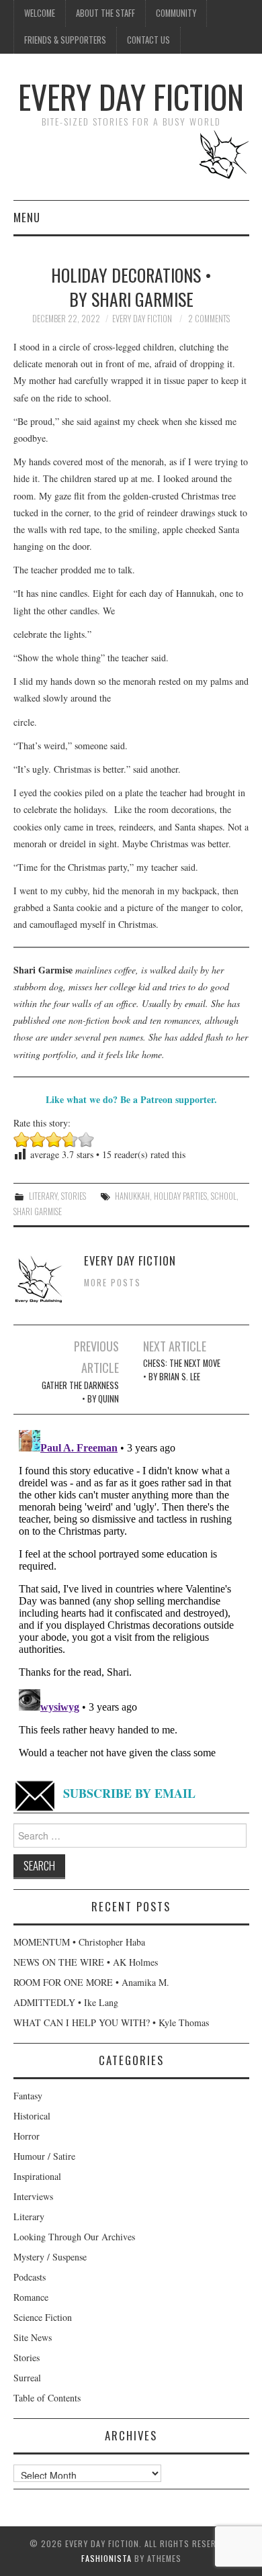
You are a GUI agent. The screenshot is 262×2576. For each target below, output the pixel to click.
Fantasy (28, 2096)
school (224, 1196)
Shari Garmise (38, 1211)
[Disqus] (131, 1592)
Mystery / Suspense (50, 2257)
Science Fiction (43, 2317)
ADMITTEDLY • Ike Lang (66, 2002)
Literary (43, 1196)
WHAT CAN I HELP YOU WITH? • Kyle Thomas (111, 2022)
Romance (31, 2297)
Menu (27, 217)
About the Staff (105, 13)
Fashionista (106, 2558)
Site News (33, 2337)
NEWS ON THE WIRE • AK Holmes (86, 1962)
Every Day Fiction (131, 96)
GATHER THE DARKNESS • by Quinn (80, 1392)
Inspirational (37, 2176)
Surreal (27, 2378)
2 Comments (209, 319)
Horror (27, 2136)
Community (176, 13)
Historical (32, 2116)
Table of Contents (47, 2398)
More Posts (113, 1283)
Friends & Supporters (65, 40)
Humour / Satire (44, 2156)
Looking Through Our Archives (74, 2237)
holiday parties (180, 1196)
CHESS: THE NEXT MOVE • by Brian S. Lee (182, 1370)
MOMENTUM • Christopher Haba (79, 1942)
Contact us (148, 40)
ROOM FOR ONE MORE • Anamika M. (91, 1982)
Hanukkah (132, 1196)
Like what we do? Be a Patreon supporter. (131, 1099)
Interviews (33, 2196)
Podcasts (30, 2277)
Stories (74, 1196)
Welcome (40, 13)
